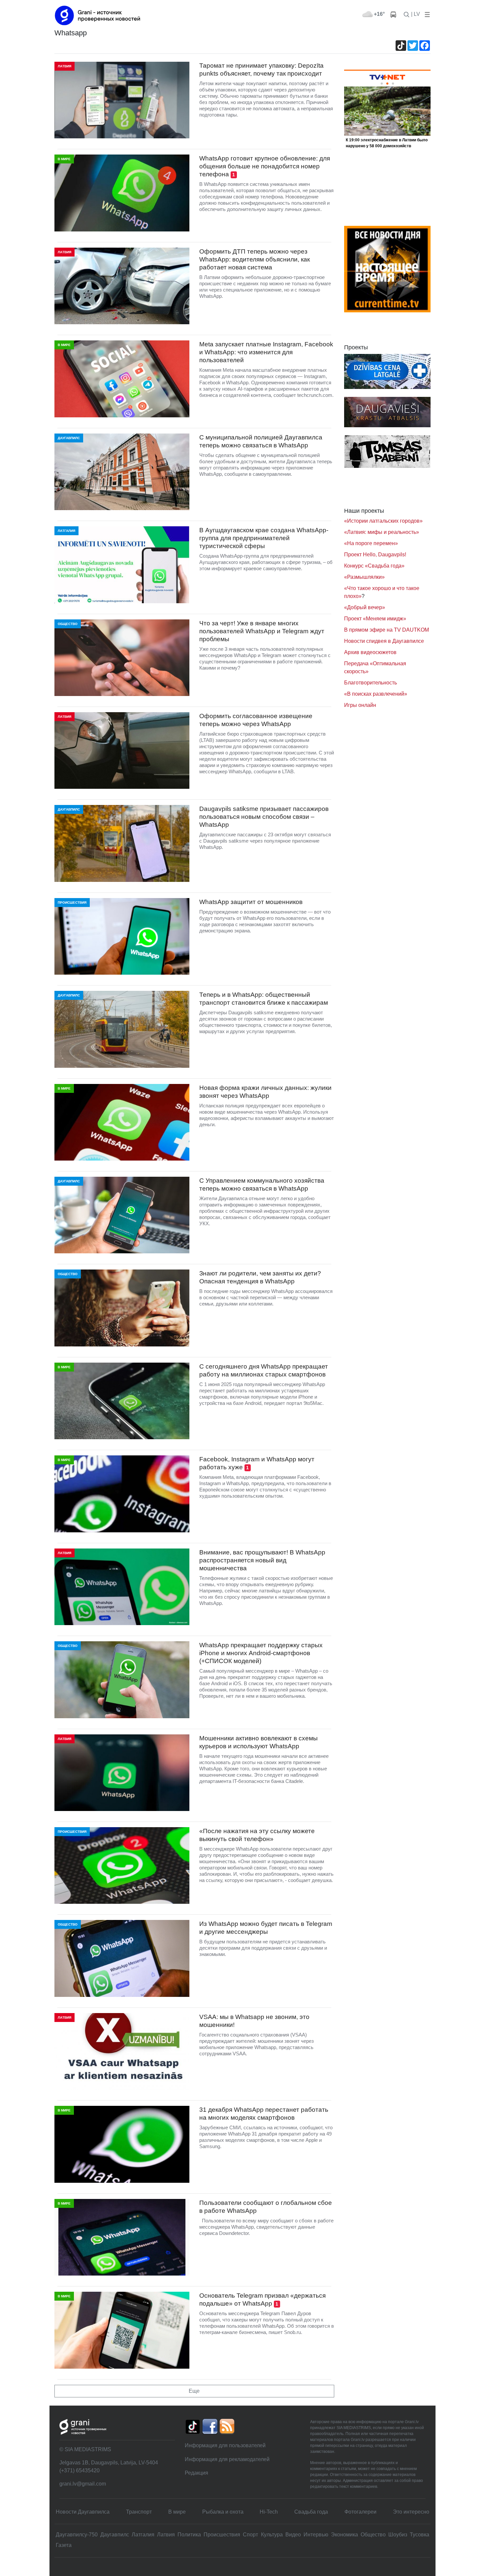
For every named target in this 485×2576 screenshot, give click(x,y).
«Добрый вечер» (365, 607)
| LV (416, 14)
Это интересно (411, 2512)
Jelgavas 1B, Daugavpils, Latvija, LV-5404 (109, 2463)
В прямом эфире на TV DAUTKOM (387, 630)
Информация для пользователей (225, 2445)
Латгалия (143, 2535)
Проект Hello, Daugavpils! (375, 555)
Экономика (344, 2535)
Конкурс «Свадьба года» (374, 566)
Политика (189, 2535)
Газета (64, 2545)
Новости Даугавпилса (83, 2512)
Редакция (196, 2473)
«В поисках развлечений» (376, 694)
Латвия (166, 2535)
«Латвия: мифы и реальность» (382, 532)
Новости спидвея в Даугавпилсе (384, 641)
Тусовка (420, 2535)
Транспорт (139, 2512)
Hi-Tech (269, 2512)
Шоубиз (398, 2535)
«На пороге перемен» (371, 543)
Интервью (316, 2535)
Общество (373, 2535)
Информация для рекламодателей (227, 2459)
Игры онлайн (360, 705)
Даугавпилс (115, 2535)
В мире (177, 2512)
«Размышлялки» (364, 577)
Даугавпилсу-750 (77, 2535)
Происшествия (222, 2535)
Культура (272, 2535)
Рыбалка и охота (223, 2512)
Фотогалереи (360, 2512)
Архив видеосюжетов (370, 652)
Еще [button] (194, 2391)
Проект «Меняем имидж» (375, 619)
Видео (293, 2535)
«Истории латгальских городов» (383, 521)
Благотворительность (371, 683)
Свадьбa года (311, 2512)
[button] (426, 14)
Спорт (250, 2535)
